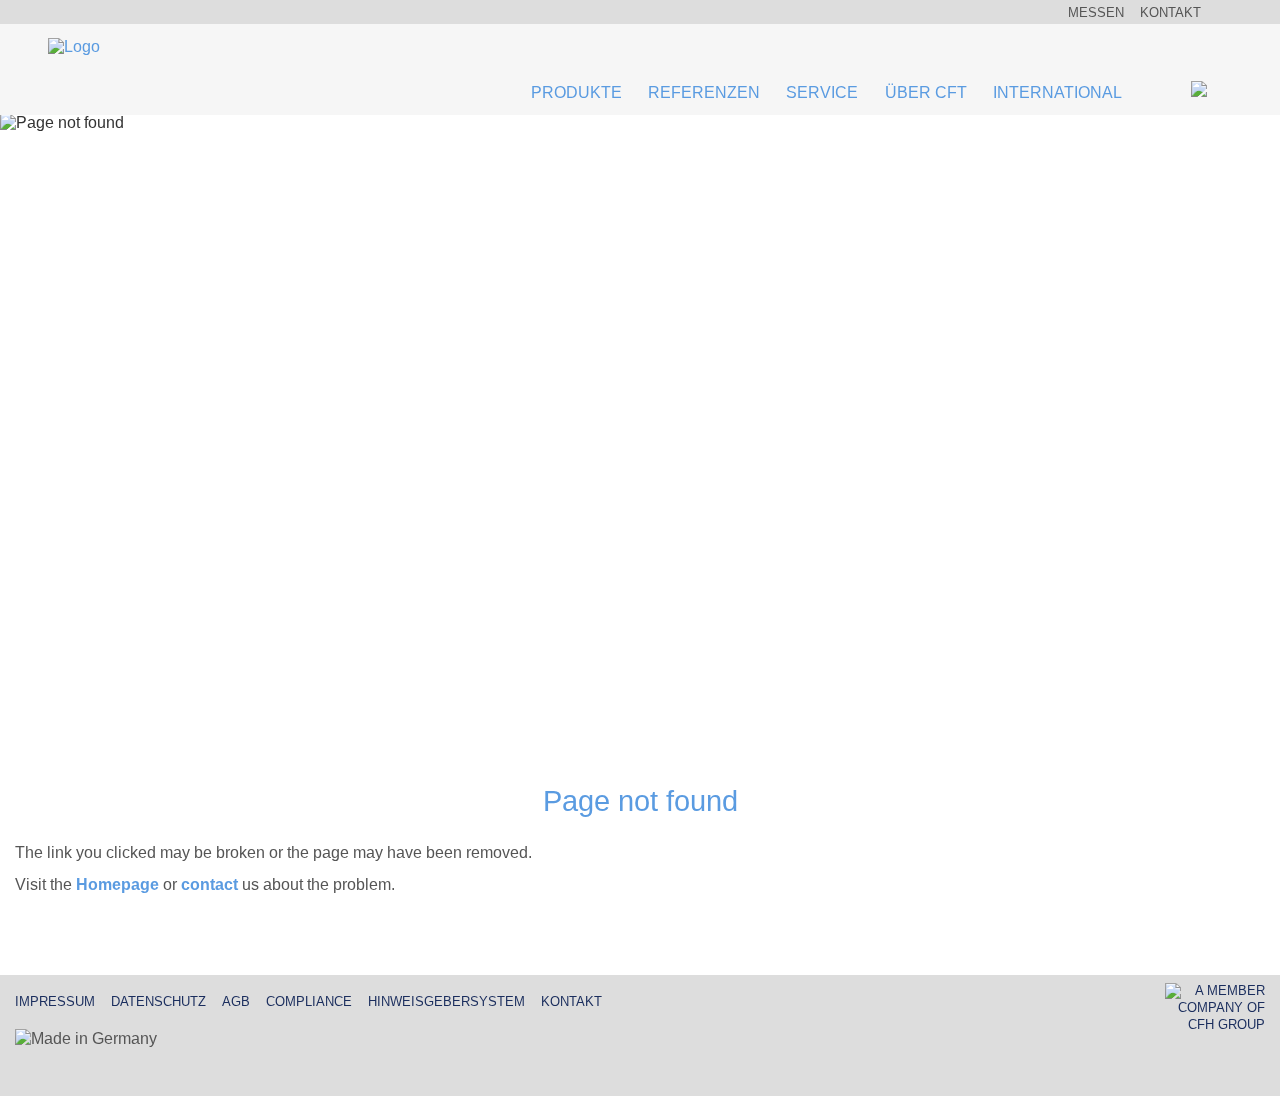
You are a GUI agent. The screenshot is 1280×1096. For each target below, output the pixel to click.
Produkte (576, 92)
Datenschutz (158, 1001)
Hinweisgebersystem (446, 1001)
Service (822, 92)
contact (209, 884)
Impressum (55, 1001)
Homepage (117, 884)
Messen (1096, 12)
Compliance (309, 1001)
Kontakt (1170, 12)
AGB (236, 1001)
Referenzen (704, 92)
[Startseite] (74, 48)
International (1057, 92)
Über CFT (926, 92)
